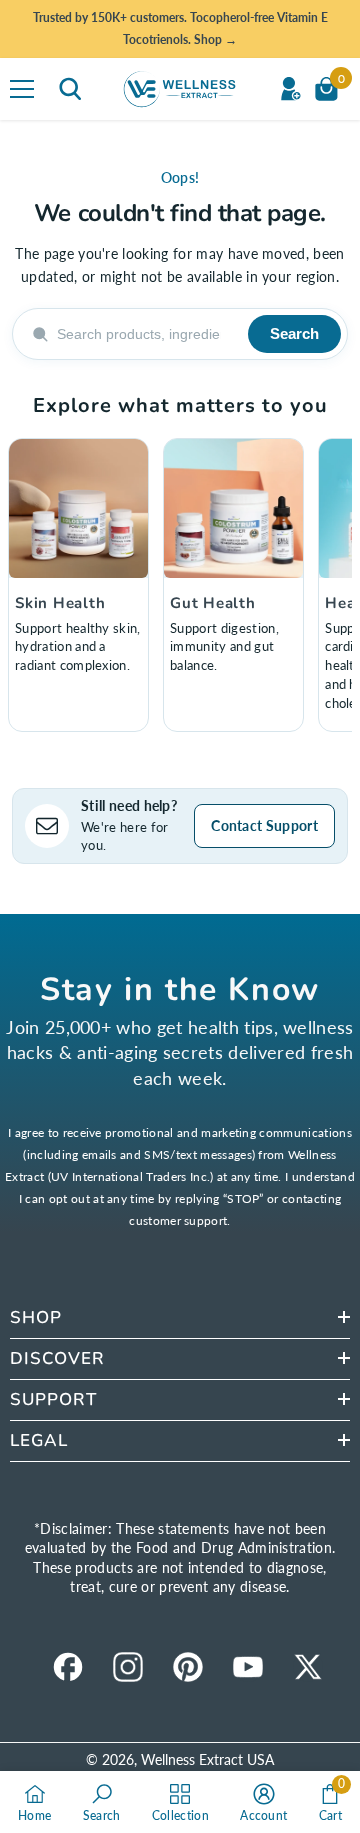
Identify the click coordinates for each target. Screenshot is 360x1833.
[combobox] (146, 334)
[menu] (22, 89)
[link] (102, 1802)
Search (294, 333)
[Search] (70, 89)
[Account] (290, 89)
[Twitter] (308, 1667)
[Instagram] (128, 1667)
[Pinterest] (188, 1667)
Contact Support (264, 825)
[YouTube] (248, 1667)
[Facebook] (68, 1667)
